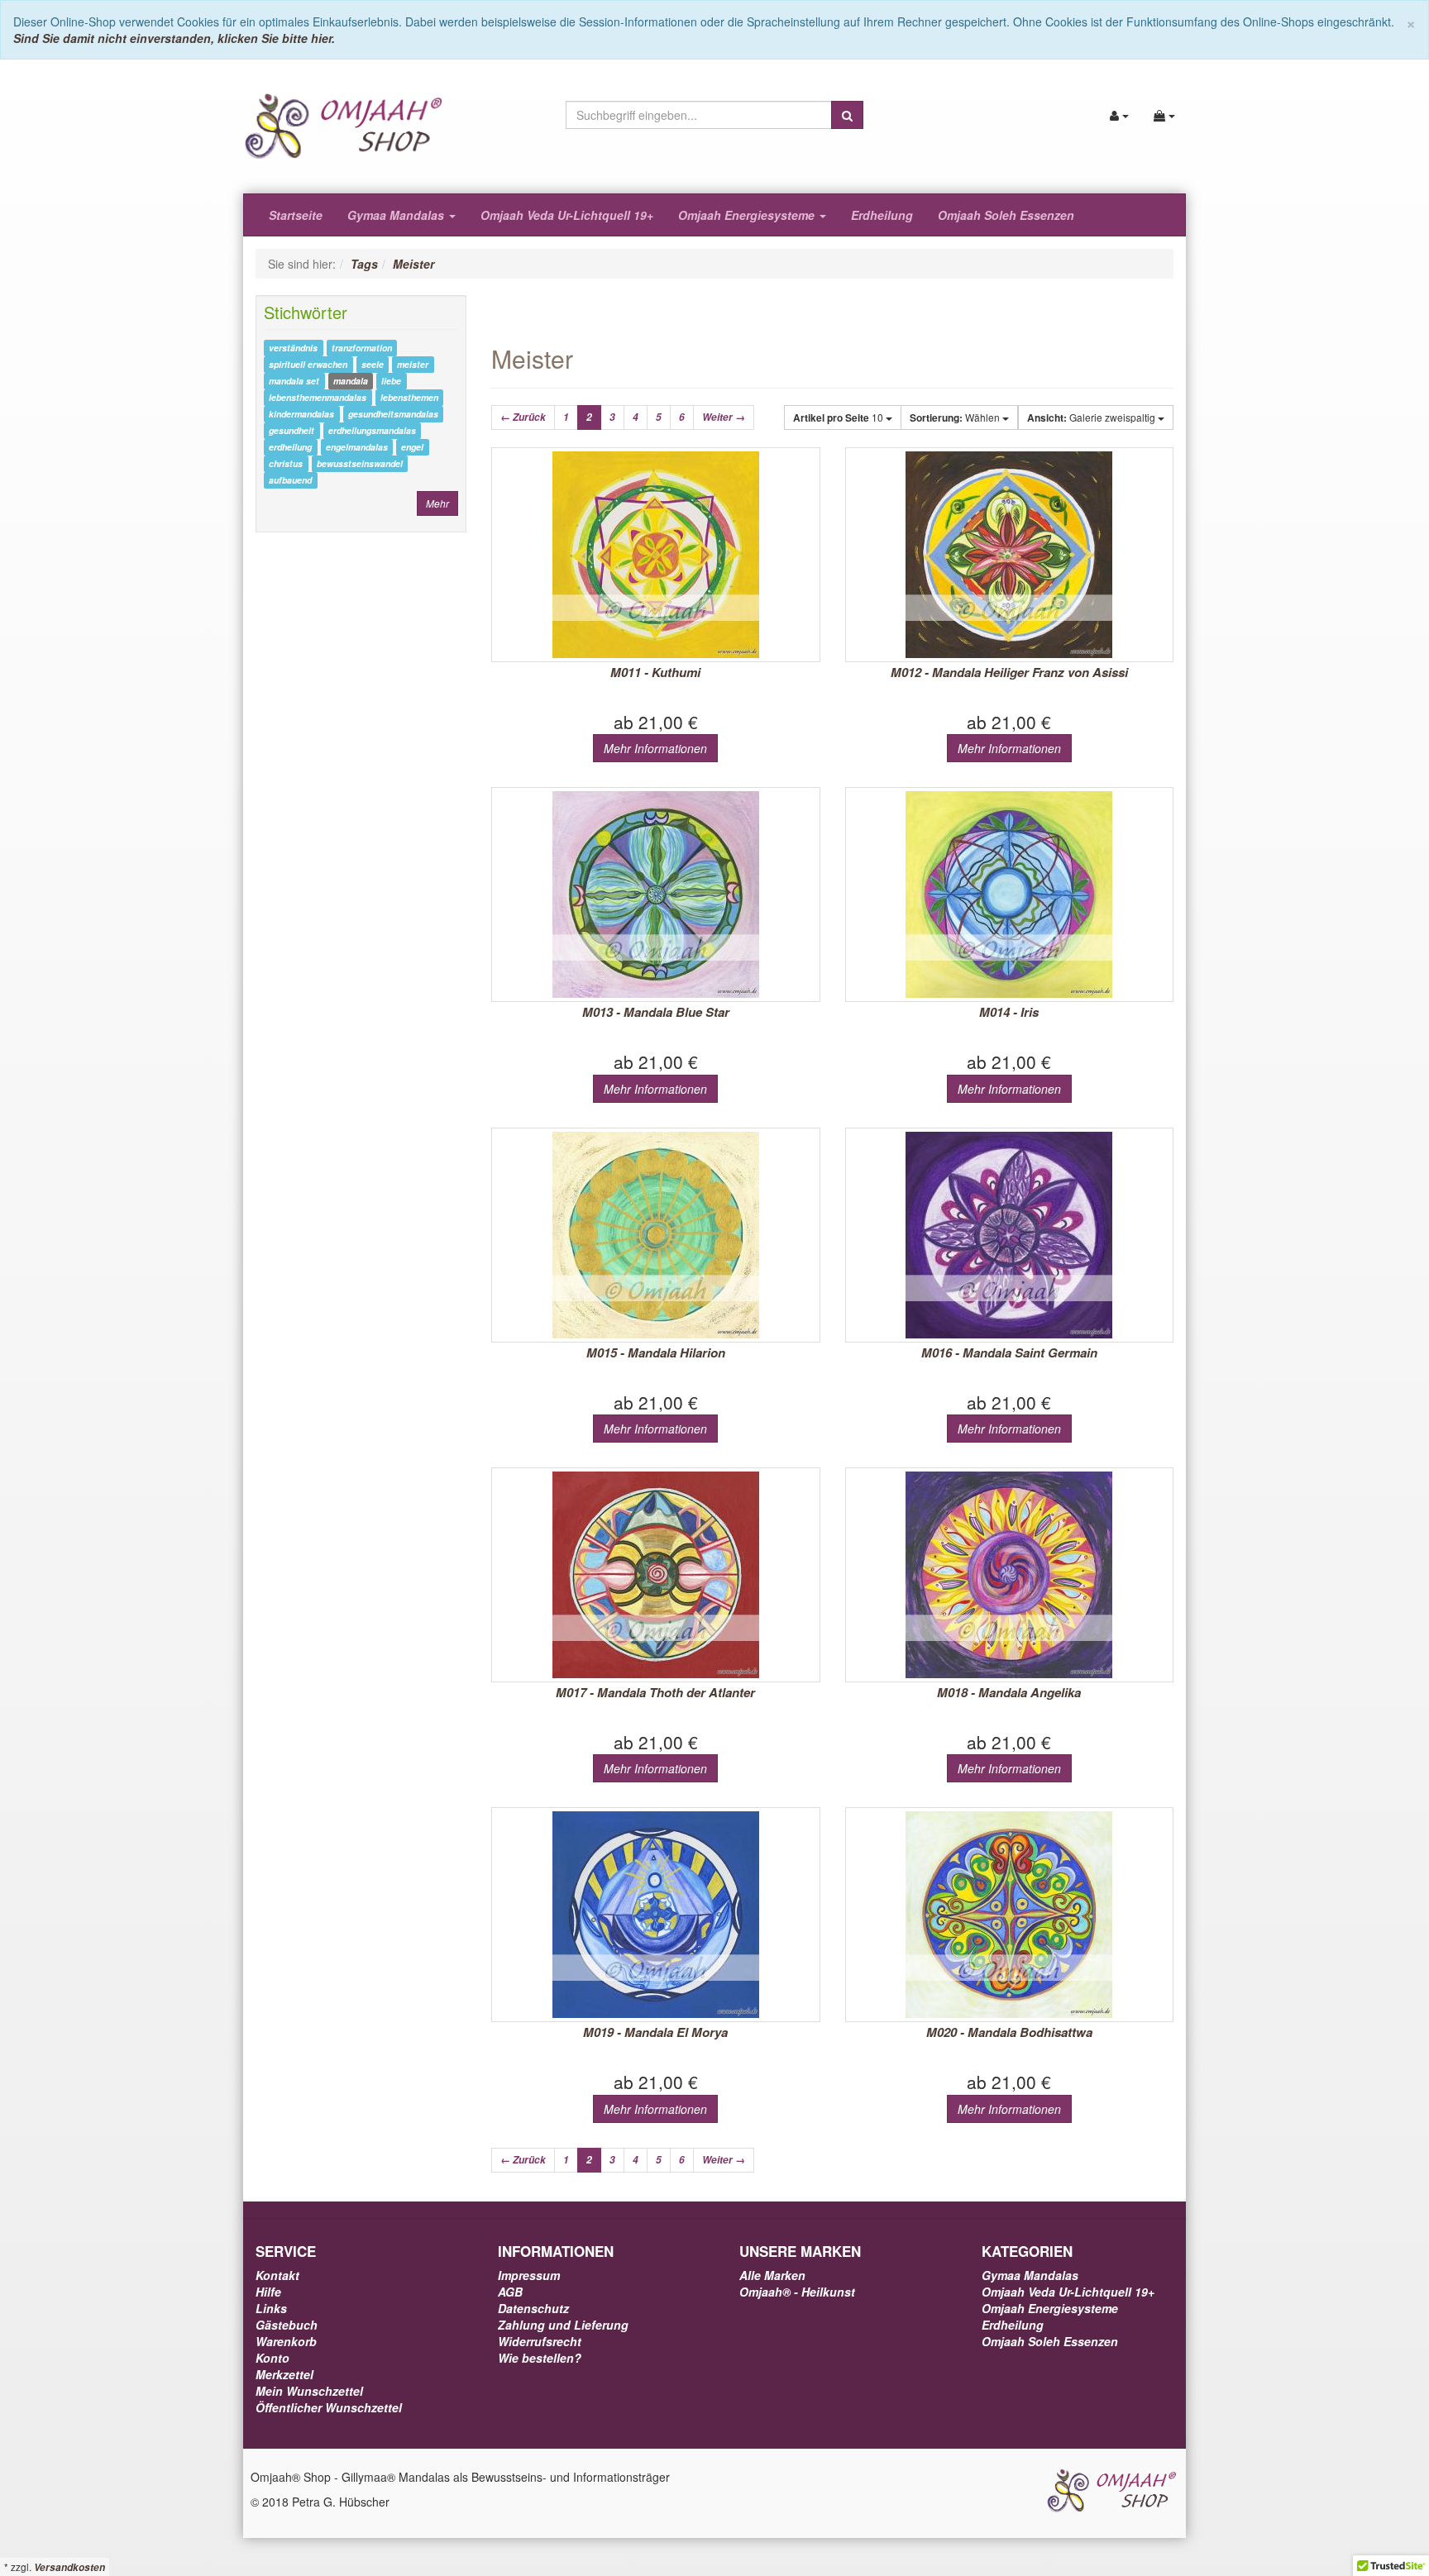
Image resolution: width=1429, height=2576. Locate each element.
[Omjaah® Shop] (344, 125)
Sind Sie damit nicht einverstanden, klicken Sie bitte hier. (174, 38)
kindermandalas (301, 414)
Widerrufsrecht (540, 2341)
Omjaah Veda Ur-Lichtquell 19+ (567, 215)
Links (271, 2308)
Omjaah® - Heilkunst (797, 2292)
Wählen (956, 417)
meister (413, 364)
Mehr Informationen (655, 748)
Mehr (437, 503)
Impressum (529, 2275)
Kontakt (277, 2275)
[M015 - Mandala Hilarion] (656, 1235)
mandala (351, 381)
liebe (391, 381)
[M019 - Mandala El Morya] (656, 1915)
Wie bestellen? (540, 2358)
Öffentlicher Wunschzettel (329, 2407)
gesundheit (292, 430)
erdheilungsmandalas (372, 430)
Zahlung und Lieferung (563, 2325)
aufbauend (290, 480)
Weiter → (724, 417)
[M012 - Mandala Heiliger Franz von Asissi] (1010, 555)
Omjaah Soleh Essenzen (1006, 215)
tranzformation (362, 348)
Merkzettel (284, 2374)
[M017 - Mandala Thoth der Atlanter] (656, 1575)
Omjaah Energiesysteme (748, 215)
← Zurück (523, 417)
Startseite (296, 215)
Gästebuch (287, 2325)
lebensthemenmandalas (318, 397)
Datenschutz (533, 2308)
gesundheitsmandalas (393, 414)
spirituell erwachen (308, 364)
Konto (272, 2358)
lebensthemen (409, 397)
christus (286, 463)
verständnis (293, 348)
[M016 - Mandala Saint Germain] (1010, 1235)
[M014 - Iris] (1010, 894)
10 (839, 417)
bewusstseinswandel (360, 463)
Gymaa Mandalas (397, 215)
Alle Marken (772, 2275)
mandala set (294, 381)
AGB (510, 2292)
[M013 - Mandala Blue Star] (656, 894)
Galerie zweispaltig (1092, 417)
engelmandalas (357, 447)
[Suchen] (847, 115)
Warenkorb (286, 2341)
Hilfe (268, 2292)
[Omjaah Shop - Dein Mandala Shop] (1112, 2489)
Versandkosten (69, 2567)
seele (373, 364)
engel (412, 447)
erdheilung (290, 447)
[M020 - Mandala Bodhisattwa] (1010, 1915)
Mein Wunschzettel (309, 2391)
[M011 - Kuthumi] (656, 555)
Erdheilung (882, 215)
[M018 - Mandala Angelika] (1010, 1575)
